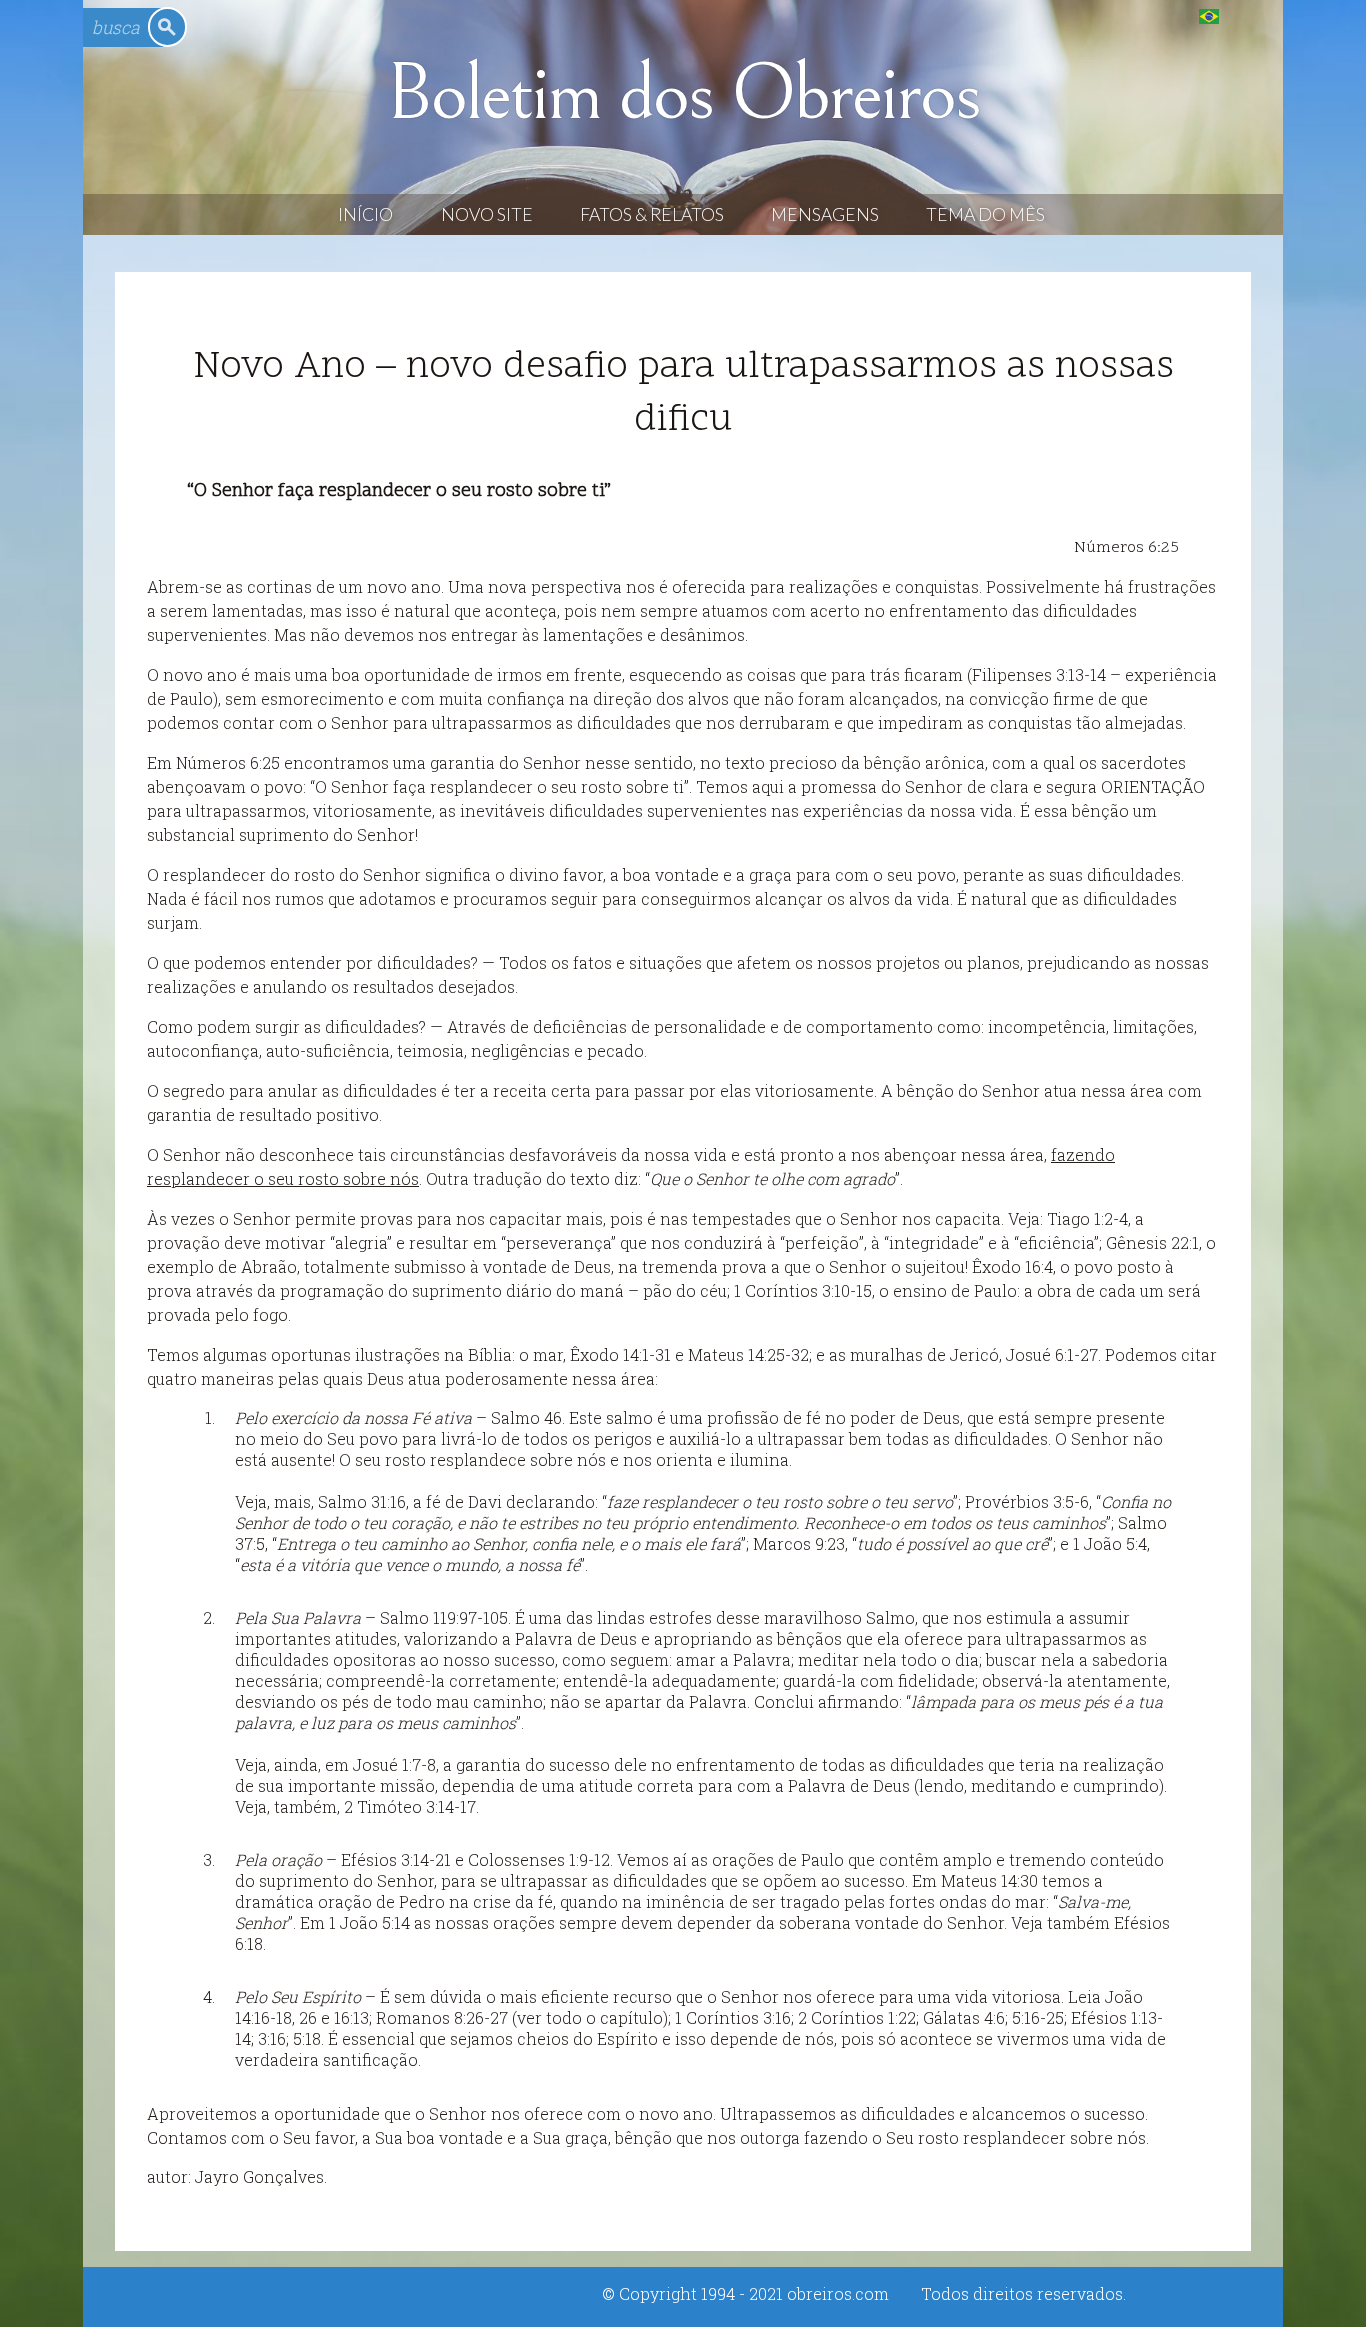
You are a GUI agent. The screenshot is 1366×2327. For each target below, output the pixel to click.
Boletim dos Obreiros (683, 94)
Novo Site (487, 214)
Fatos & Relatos (652, 214)
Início (365, 214)
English (1249, 15)
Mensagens (825, 214)
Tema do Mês (985, 214)
